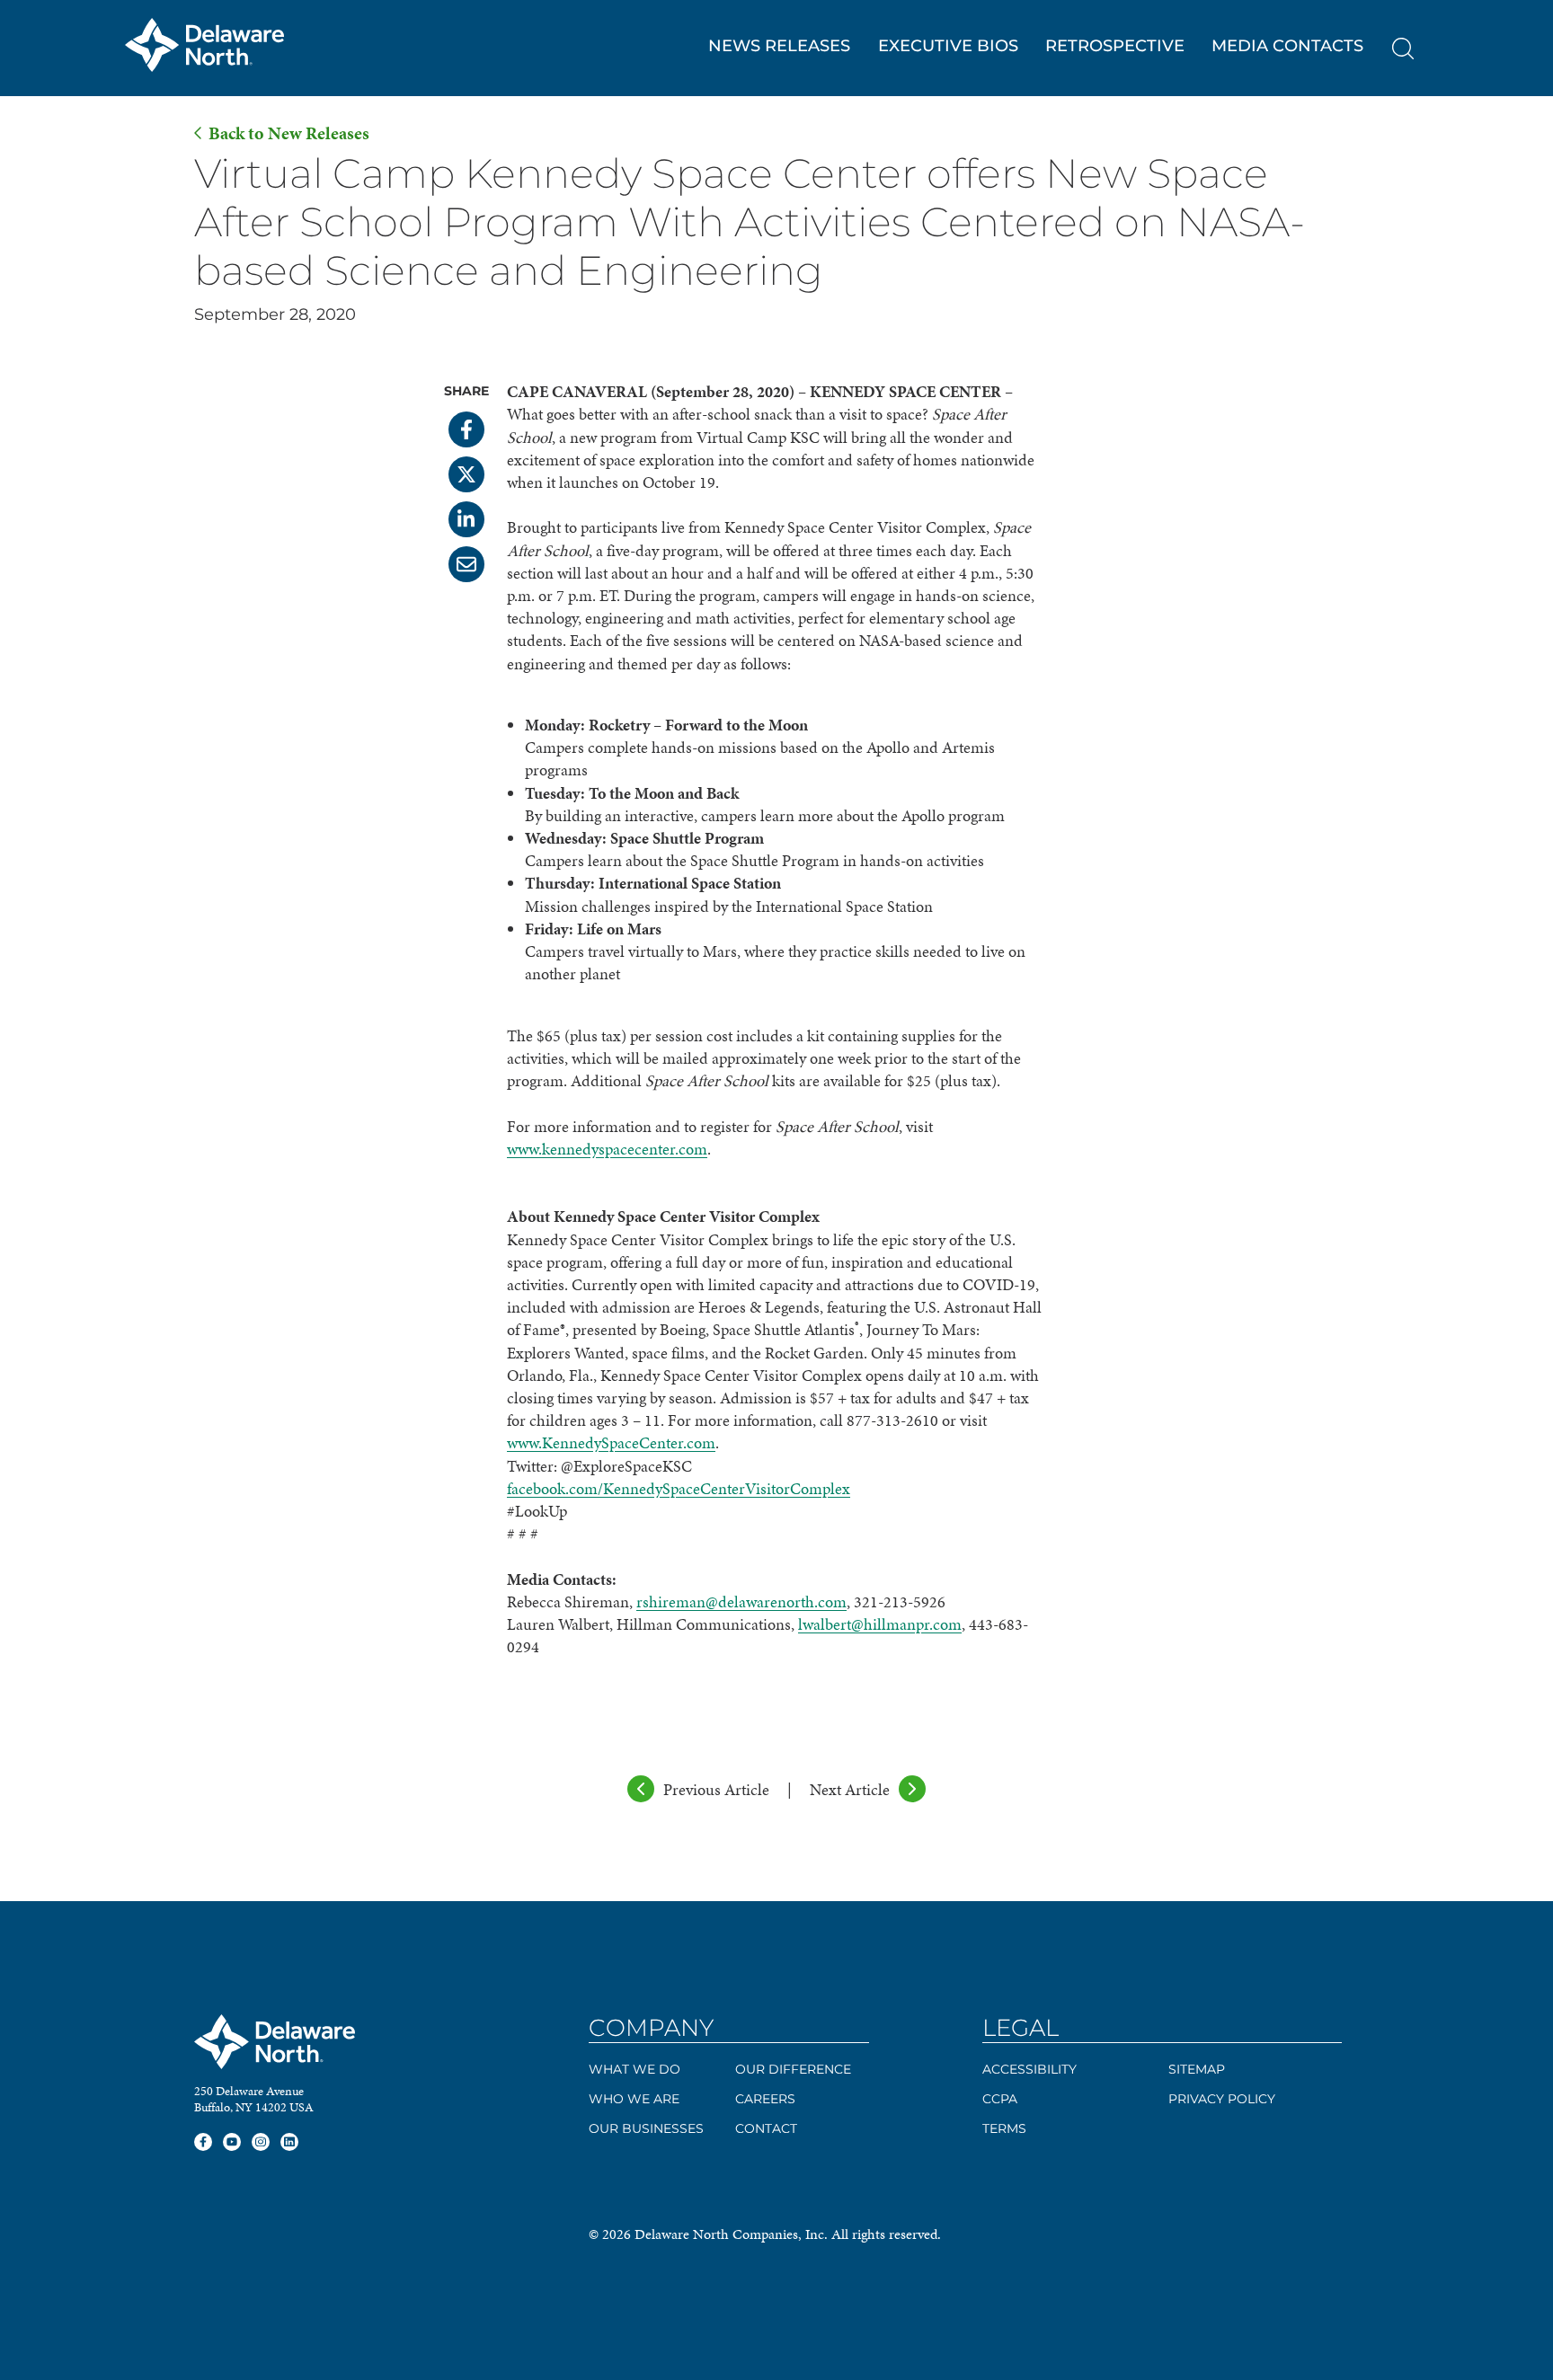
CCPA (1000, 2099)
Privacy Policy (1222, 2099)
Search (1403, 49)
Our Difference (793, 2069)
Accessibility (1029, 2069)
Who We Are (634, 2099)
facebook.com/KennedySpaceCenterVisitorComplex (679, 1488)
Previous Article (716, 1789)
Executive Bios (948, 46)
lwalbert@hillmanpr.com (880, 1624)
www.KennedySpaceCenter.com (611, 1442)
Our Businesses (646, 2128)
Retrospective (1115, 46)
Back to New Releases (289, 133)
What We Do (635, 2069)
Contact (766, 2128)
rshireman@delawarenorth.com (741, 1601)
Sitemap (1197, 2069)
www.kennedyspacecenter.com (607, 1149)
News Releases (779, 46)
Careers (765, 2099)
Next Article (850, 1789)
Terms (1004, 2128)
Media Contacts (1287, 46)
